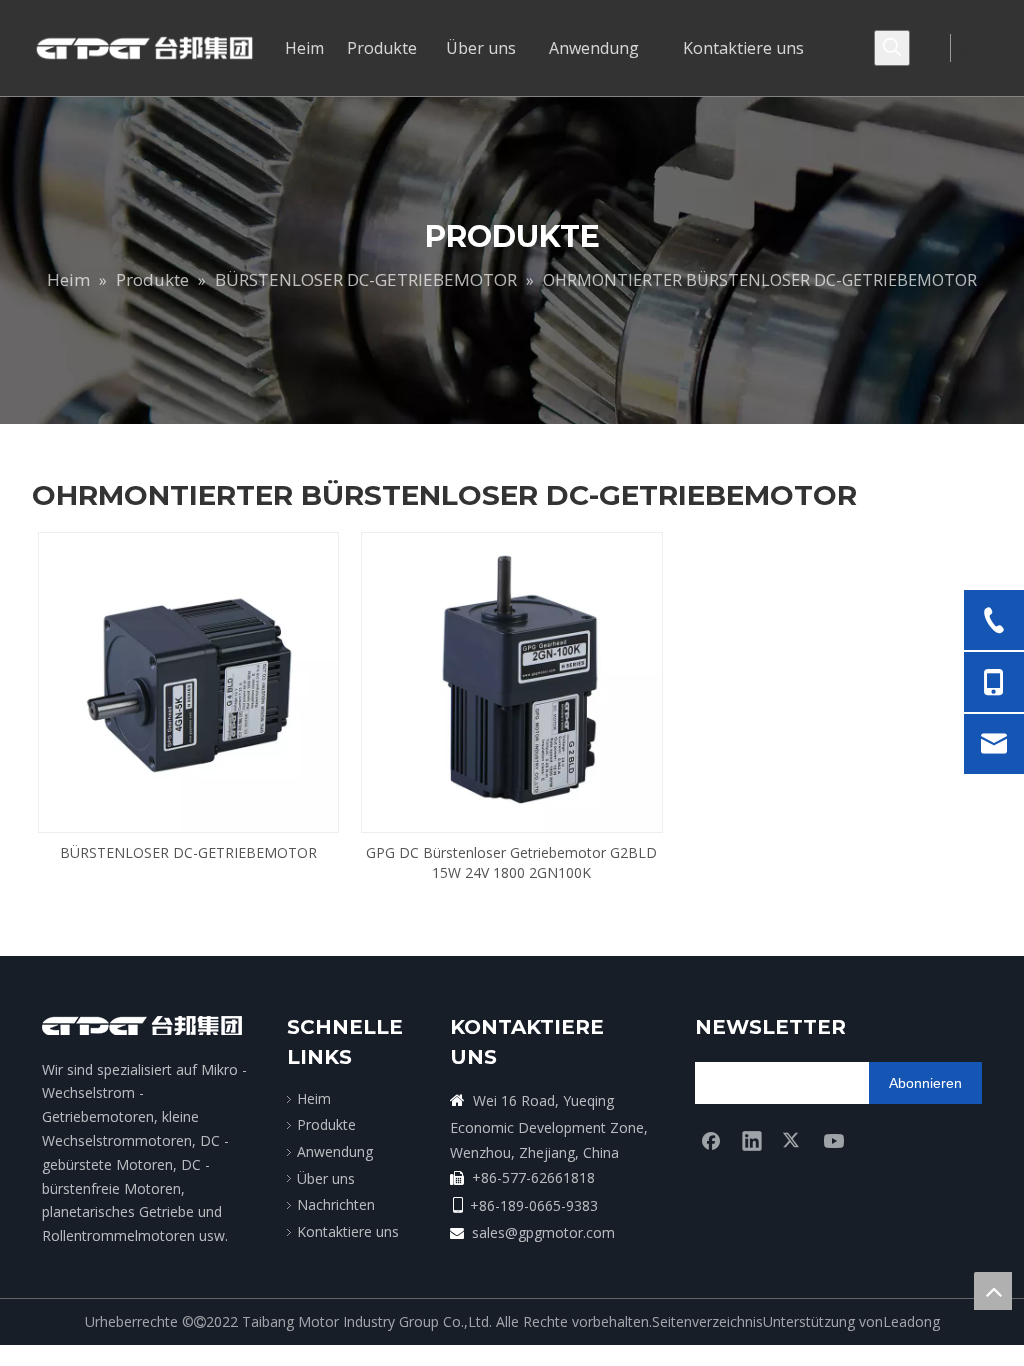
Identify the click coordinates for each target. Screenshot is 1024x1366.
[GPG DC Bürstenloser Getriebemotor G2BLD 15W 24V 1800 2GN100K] (511, 680)
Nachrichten (336, 1204)
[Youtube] (834, 1140)
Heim (314, 1098)
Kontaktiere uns (348, 1231)
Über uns (326, 1178)
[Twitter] (793, 1140)
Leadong (911, 1321)
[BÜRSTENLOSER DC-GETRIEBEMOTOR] (188, 680)
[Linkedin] (752, 1140)
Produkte (326, 1124)
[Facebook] (711, 1140)
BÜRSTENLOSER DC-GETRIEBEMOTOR (188, 852)
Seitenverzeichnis (707, 1321)
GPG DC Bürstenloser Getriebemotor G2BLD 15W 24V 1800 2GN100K (511, 862)
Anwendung (335, 1151)
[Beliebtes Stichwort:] (892, 48)
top (993, 1291)
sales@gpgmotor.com (543, 1232)
